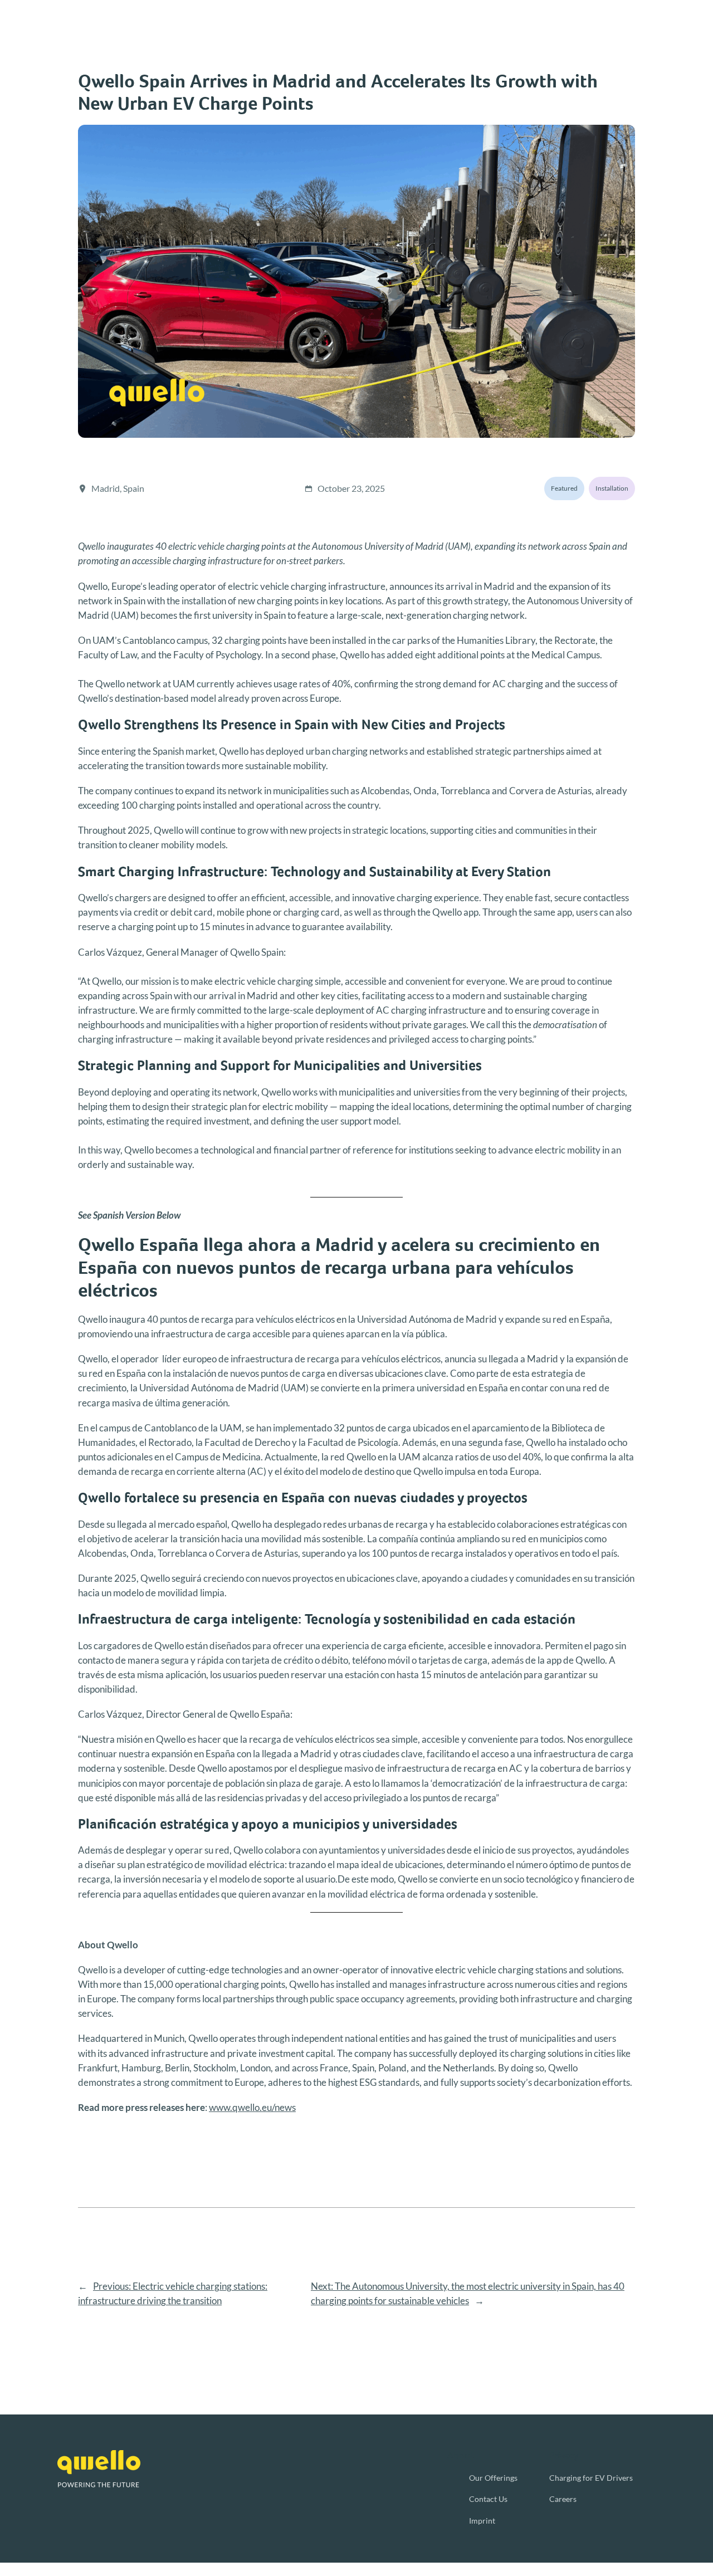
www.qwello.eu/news (252, 2107)
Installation (612, 488)
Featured (564, 488)
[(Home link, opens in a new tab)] (99, 2469)
